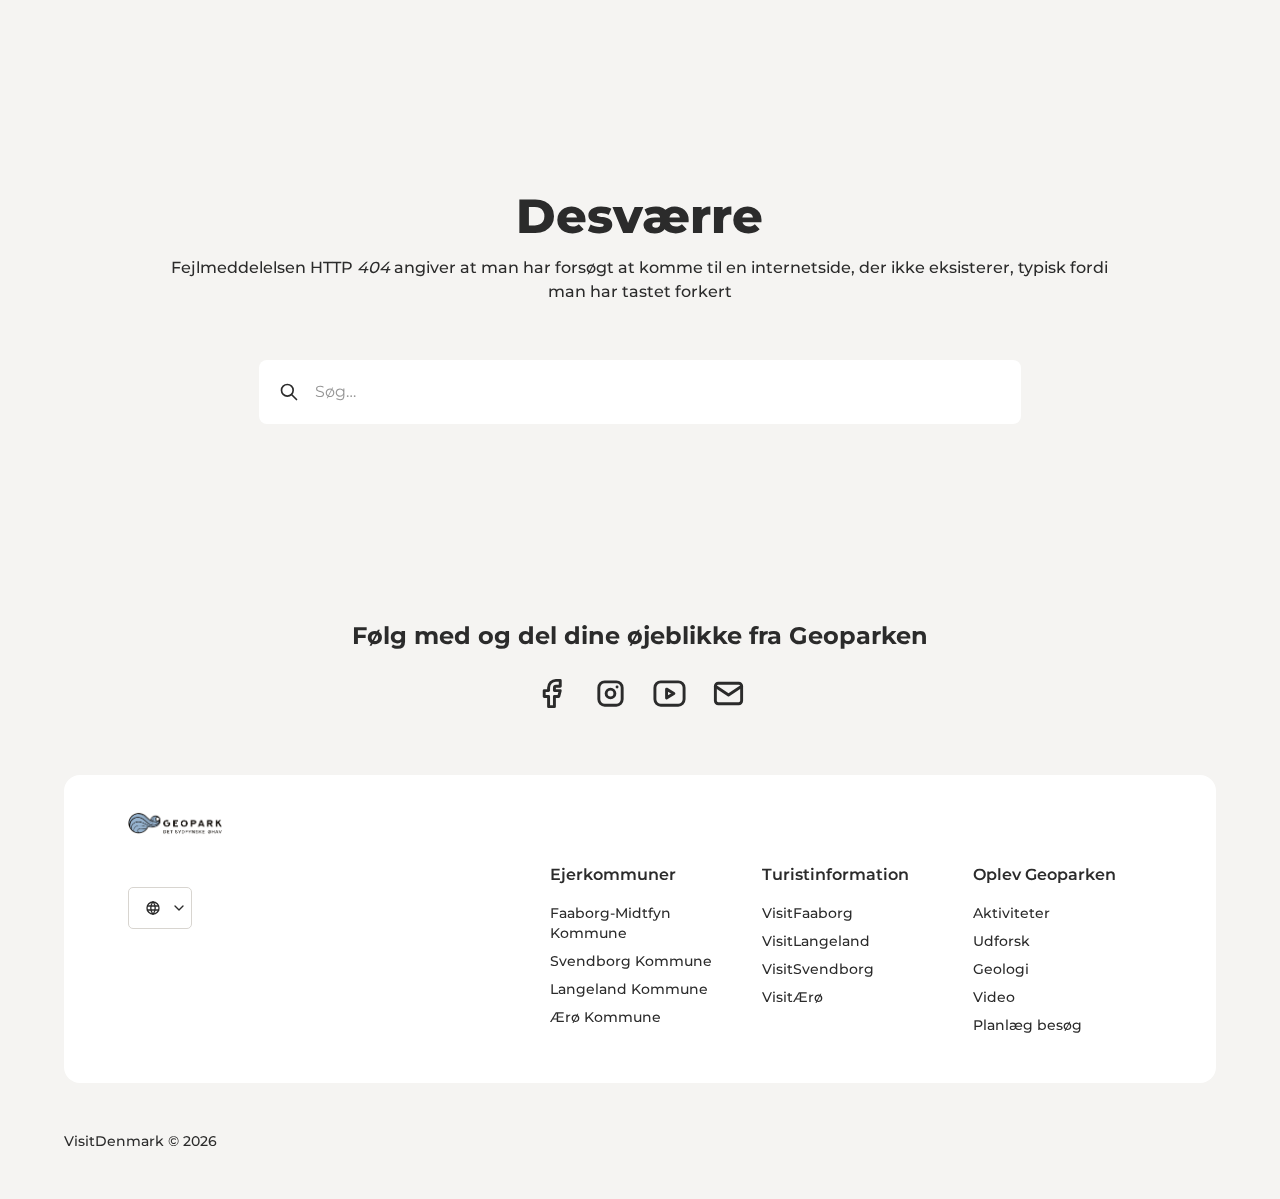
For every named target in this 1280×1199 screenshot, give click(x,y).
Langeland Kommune (629, 989)
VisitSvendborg (818, 969)
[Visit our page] (610, 693)
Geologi (1001, 969)
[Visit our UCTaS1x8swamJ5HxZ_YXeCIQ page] (669, 693)
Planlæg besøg (1027, 1025)
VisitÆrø (792, 997)
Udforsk (1001, 941)
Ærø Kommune (605, 1017)
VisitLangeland (816, 941)
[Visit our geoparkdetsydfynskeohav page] (551, 693)
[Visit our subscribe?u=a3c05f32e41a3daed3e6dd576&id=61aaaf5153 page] (728, 693)
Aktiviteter (1011, 913)
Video (994, 997)
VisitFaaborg (807, 913)
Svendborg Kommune (631, 961)
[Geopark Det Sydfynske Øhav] (175, 823)
